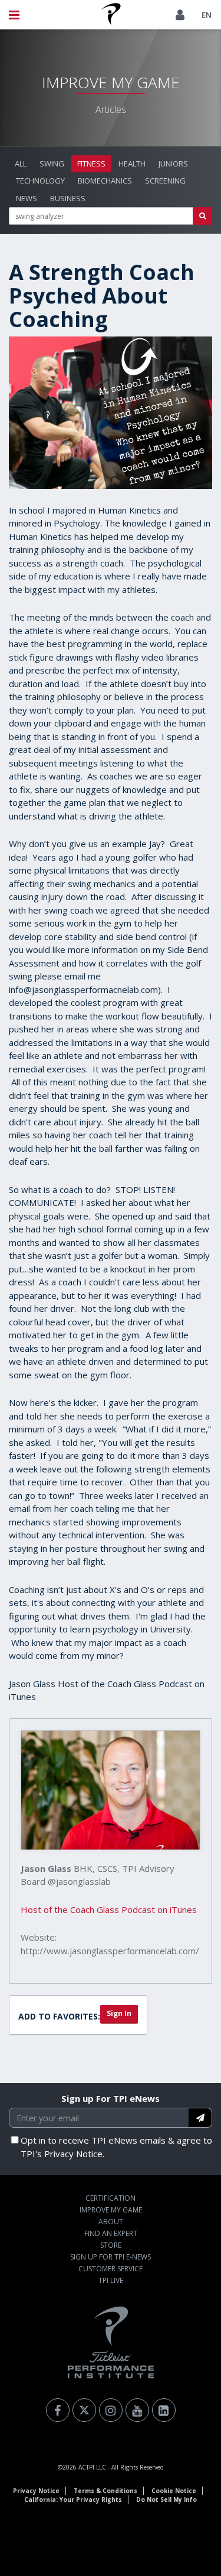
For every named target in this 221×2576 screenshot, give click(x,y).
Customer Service (111, 2269)
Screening (165, 181)
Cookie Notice (174, 2491)
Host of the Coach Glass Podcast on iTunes (109, 1909)
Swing (52, 164)
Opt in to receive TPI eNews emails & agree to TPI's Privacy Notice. (116, 2147)
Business (68, 198)
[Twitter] (84, 2410)
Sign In (119, 2013)
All (21, 164)
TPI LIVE (111, 2280)
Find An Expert (111, 2233)
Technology (40, 181)
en (207, 15)
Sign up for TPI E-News (111, 2257)
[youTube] (137, 2410)
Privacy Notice (36, 2491)
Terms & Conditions (105, 2491)
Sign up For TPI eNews (111, 2098)
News (27, 198)
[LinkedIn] (164, 2410)
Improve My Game (111, 2210)
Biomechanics (105, 181)
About (111, 2222)
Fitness (91, 164)
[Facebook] (58, 2410)
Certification (111, 2198)
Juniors (173, 164)
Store (111, 2245)
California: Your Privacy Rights (73, 2500)
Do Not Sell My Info (166, 2500)
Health (132, 164)
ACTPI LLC (92, 2467)
